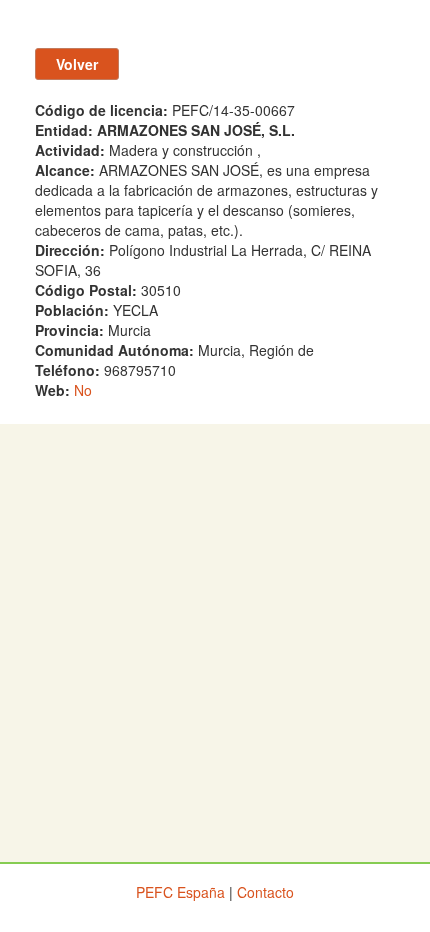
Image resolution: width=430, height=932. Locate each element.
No (83, 390)
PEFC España (180, 892)
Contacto (265, 892)
